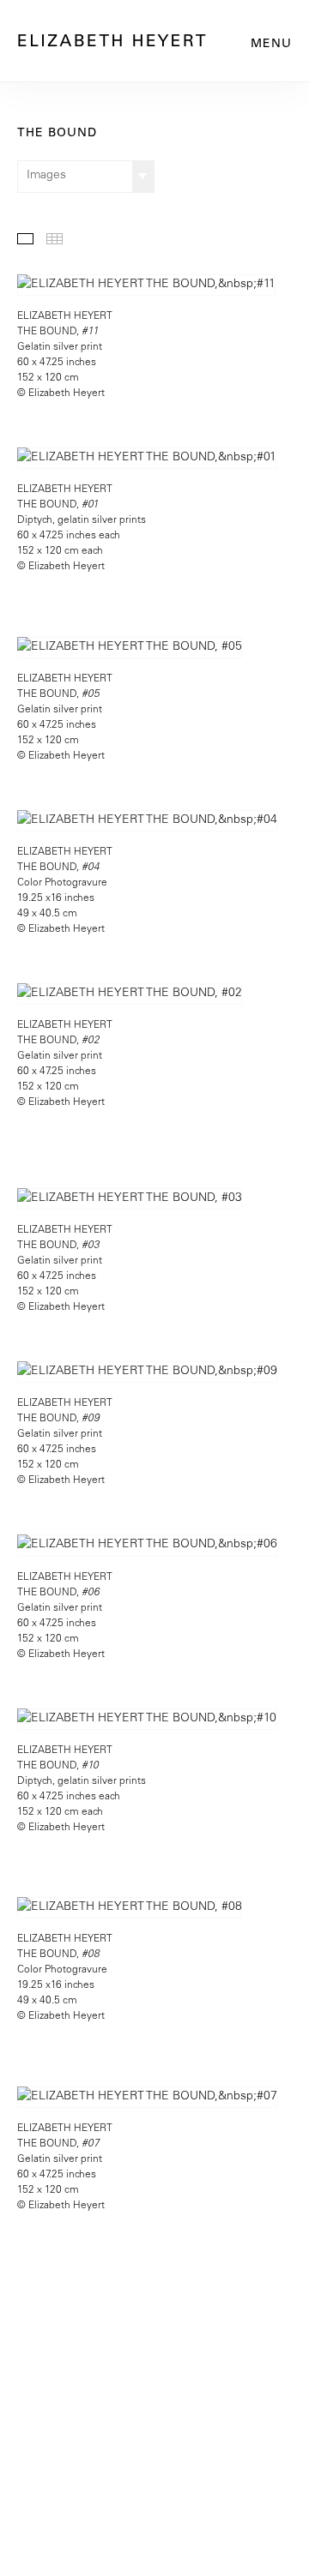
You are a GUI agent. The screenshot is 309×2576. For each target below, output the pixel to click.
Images (46, 176)
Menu (271, 45)
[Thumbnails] (55, 239)
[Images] (25, 239)
